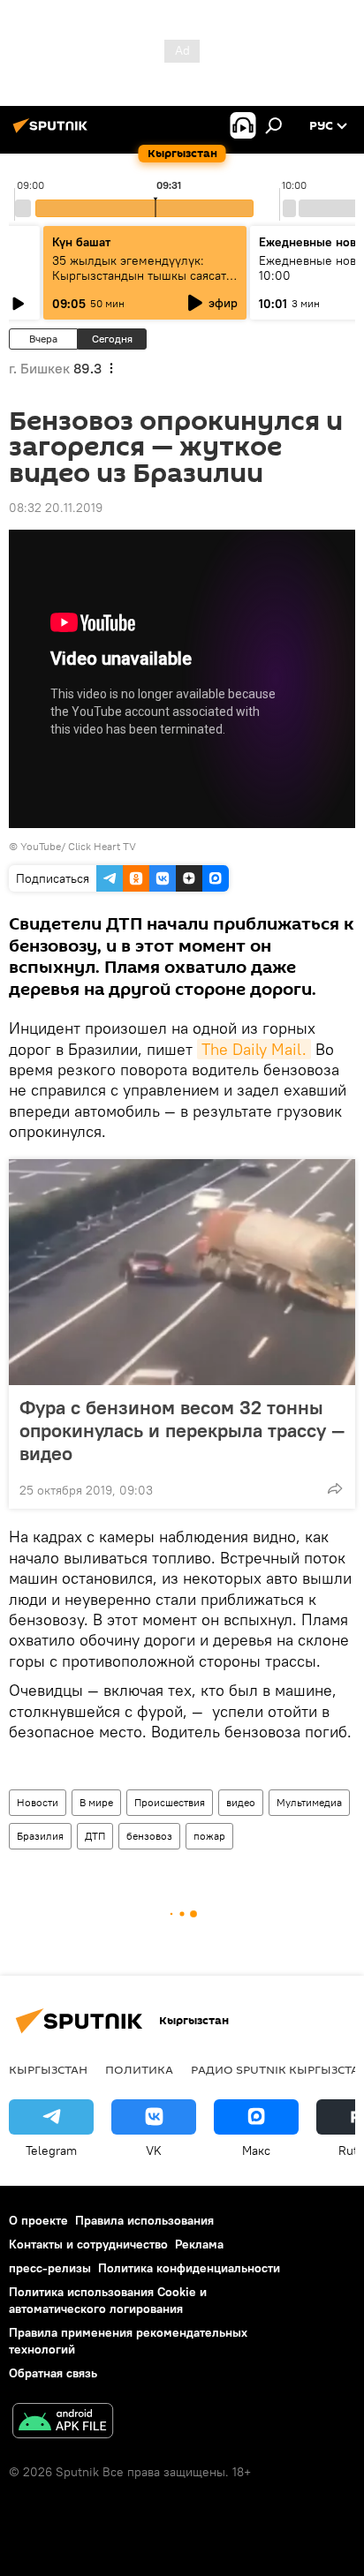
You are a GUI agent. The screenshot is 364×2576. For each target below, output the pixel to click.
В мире (96, 1802)
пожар (209, 1836)
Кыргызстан (48, 2069)
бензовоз (149, 1836)
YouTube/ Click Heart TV (78, 846)
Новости (38, 1802)
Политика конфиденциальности (189, 2268)
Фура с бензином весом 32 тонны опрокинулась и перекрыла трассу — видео (182, 1430)
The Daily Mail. (254, 1049)
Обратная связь (53, 2373)
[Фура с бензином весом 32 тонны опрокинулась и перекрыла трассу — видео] (182, 1272)
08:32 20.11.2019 (56, 508)
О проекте (38, 2220)
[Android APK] (63, 2423)
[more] (335, 1488)
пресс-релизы (50, 2268)
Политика (139, 2069)
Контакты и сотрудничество (88, 2244)
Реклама (199, 2244)
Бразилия (40, 1836)
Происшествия (170, 1802)
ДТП (95, 1836)
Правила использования (144, 2220)
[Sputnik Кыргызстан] (53, 132)
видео (241, 1802)
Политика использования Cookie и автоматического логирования (108, 2300)
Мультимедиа (309, 1802)
